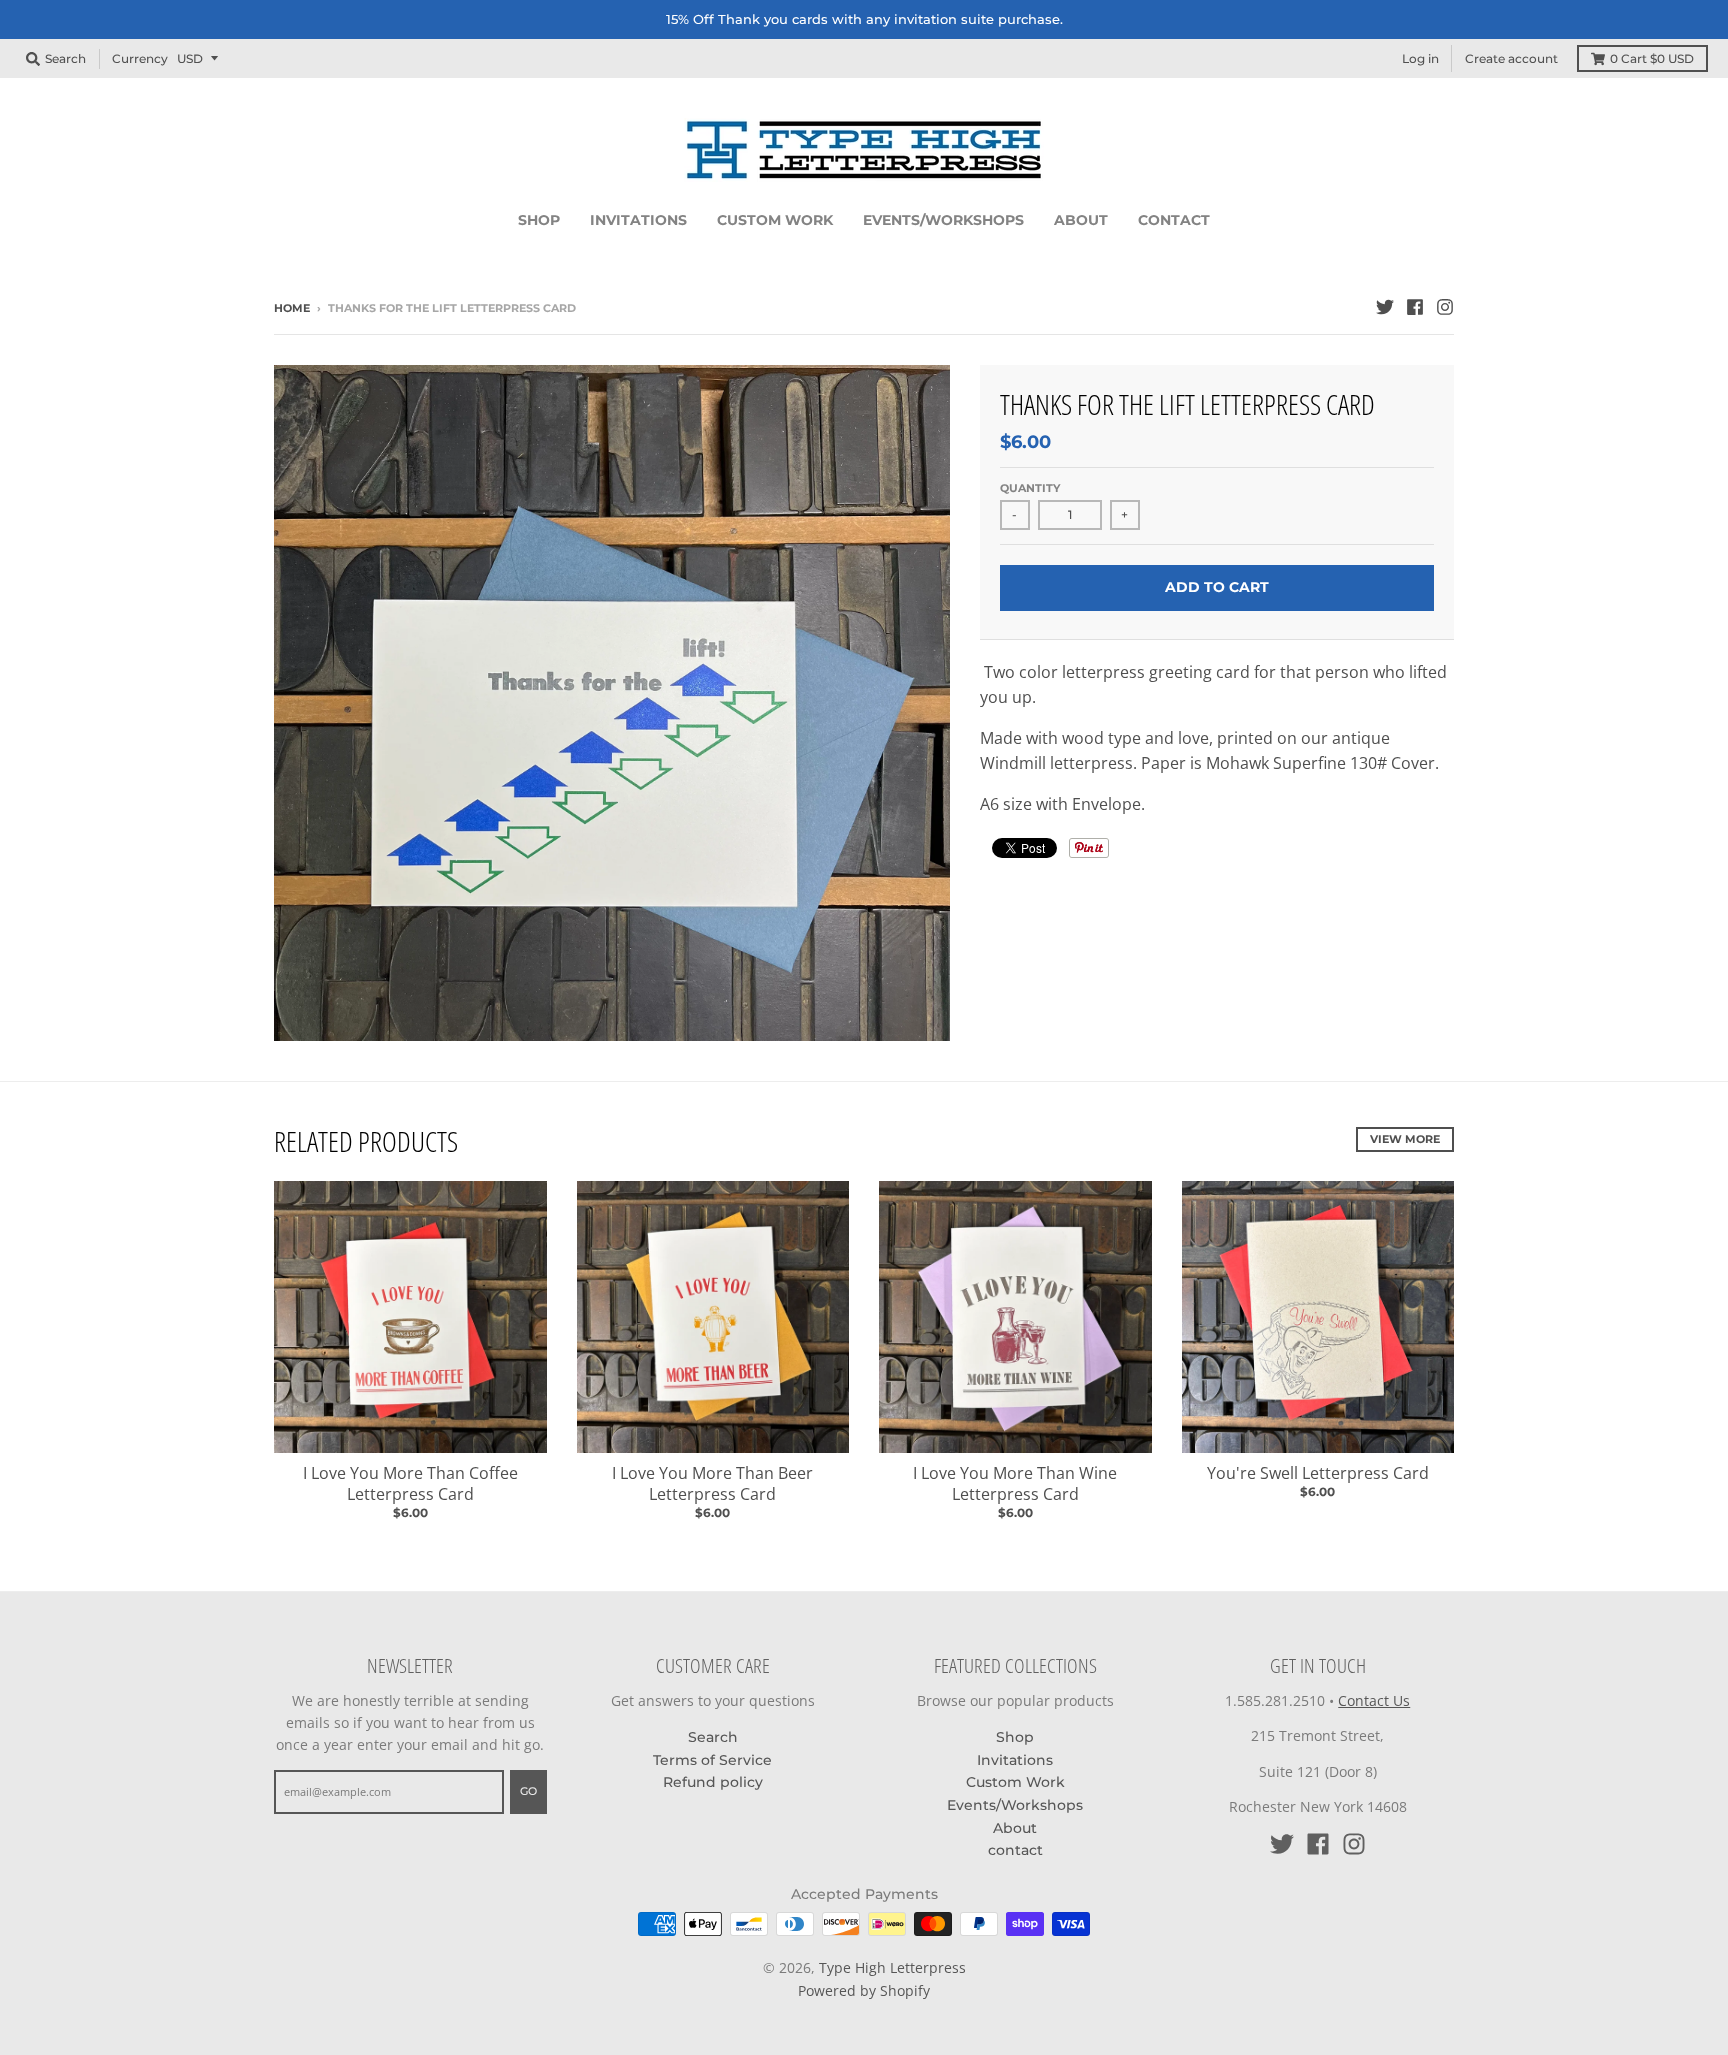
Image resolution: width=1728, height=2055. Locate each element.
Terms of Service (712, 1760)
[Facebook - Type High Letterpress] (1415, 307)
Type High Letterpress (892, 1967)
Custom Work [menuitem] (775, 220)
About (1015, 1828)
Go (528, 1791)
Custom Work (1015, 1782)
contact (1015, 1850)
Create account (1511, 58)
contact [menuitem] (1174, 220)
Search (713, 1737)
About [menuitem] (1081, 220)
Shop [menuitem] (539, 220)
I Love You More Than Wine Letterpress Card (1015, 1483)
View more (1405, 1139)
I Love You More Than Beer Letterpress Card (712, 1483)
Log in (1420, 58)
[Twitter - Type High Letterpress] (1385, 307)
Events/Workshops (1015, 1805)
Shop (1015, 1737)
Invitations (1015, 1760)
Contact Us (1374, 1700)
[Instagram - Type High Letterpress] (1445, 307)
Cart (1652, 58)
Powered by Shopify (864, 1990)
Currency (140, 57)
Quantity (1030, 488)
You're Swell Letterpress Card (1318, 1473)
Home (292, 308)
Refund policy (713, 1782)
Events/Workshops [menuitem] (943, 220)
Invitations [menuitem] (638, 220)
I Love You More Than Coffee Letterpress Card (410, 1483)
